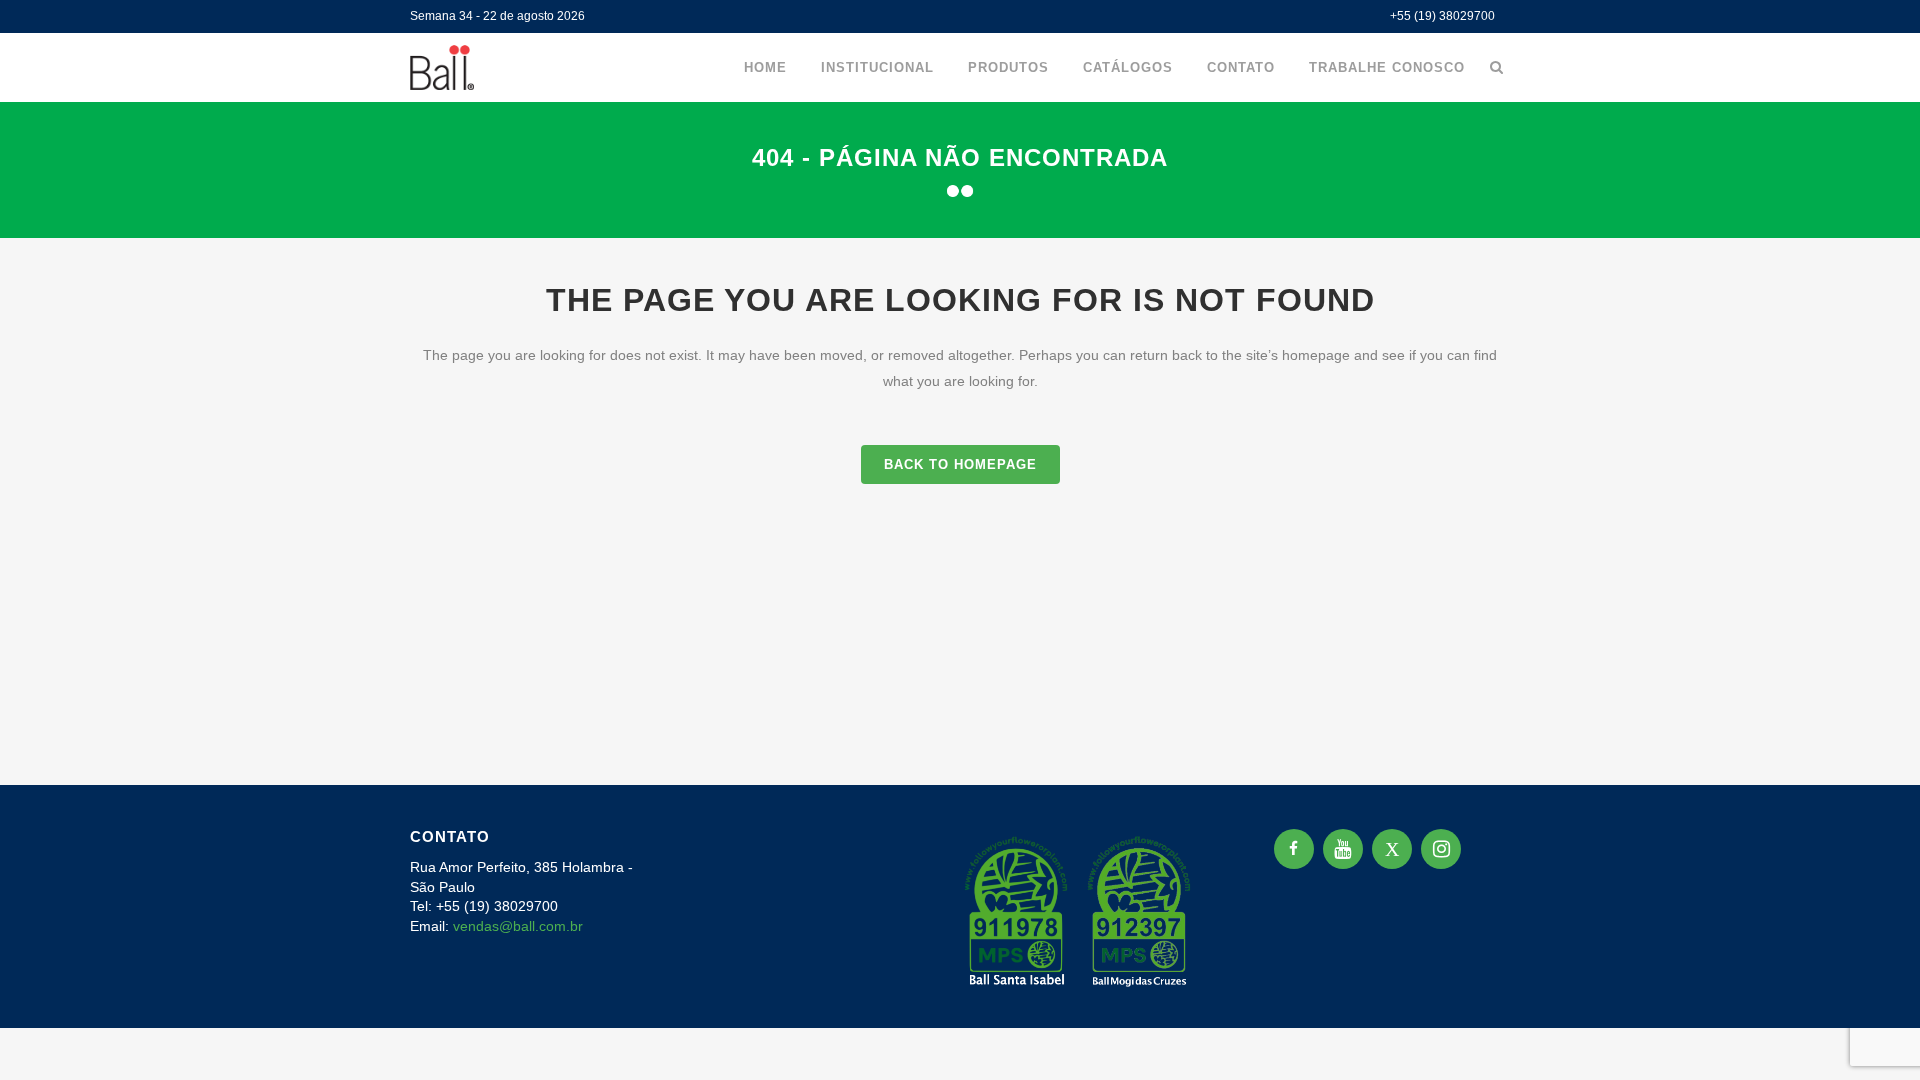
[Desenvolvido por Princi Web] (1496, 986)
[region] (260, 923)
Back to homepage (960, 464)
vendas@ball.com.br (518, 926)
